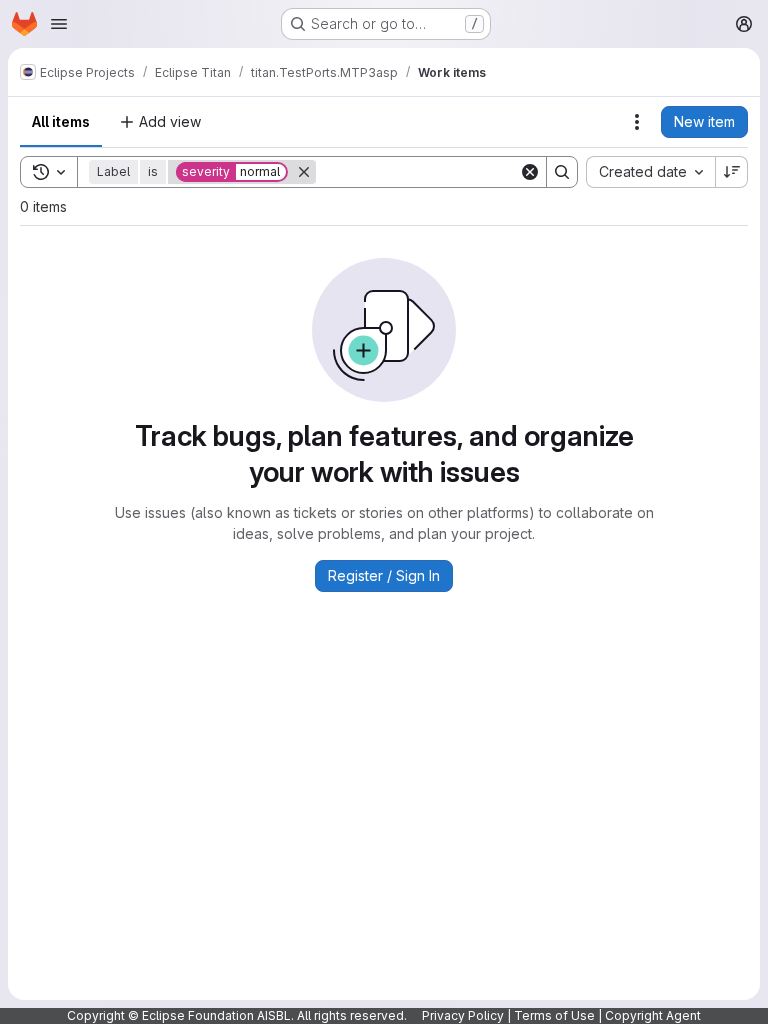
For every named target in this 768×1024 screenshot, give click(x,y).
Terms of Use (554, 1015)
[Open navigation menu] (59, 24)
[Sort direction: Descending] (732, 172)
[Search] (562, 172)
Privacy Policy (463, 1015)
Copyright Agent (653, 1015)
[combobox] (650, 172)
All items (61, 121)
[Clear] (530, 172)
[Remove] (304, 172)
